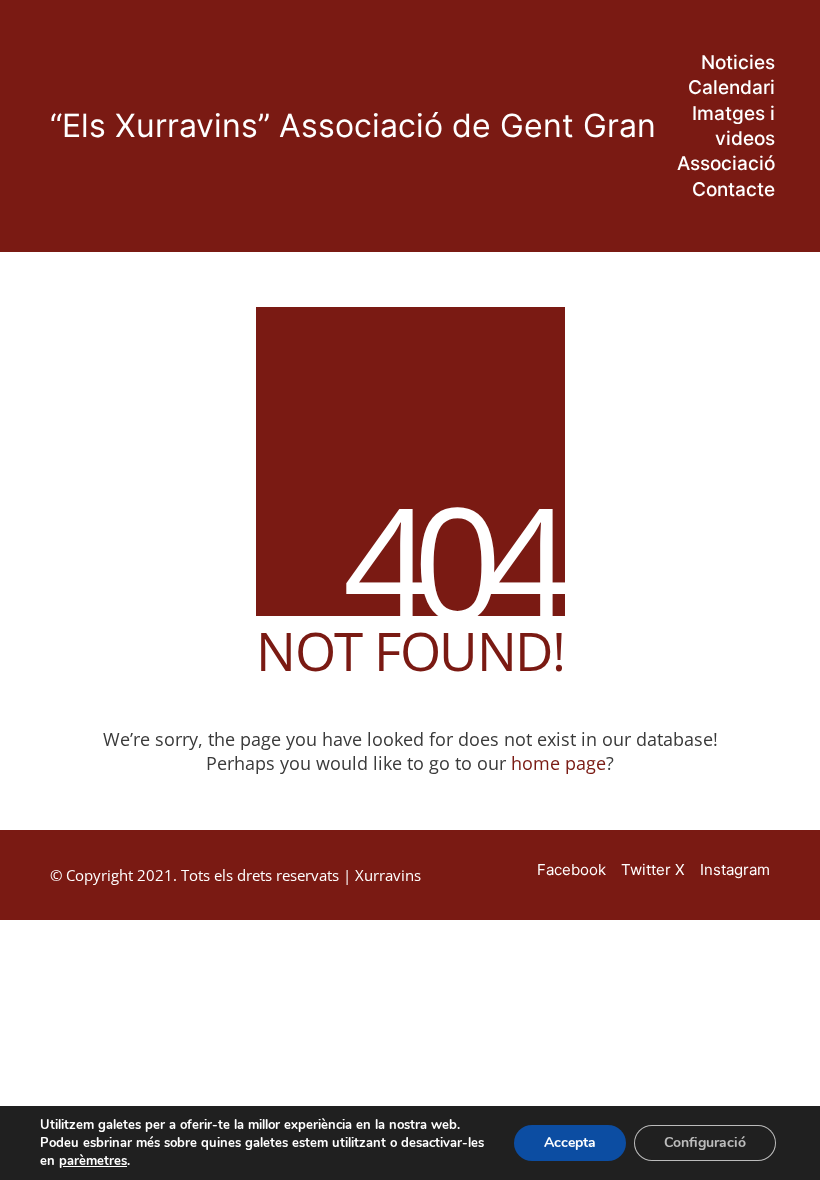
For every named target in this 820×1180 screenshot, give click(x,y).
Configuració (705, 1142)
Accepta (570, 1142)
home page (558, 763)
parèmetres (93, 1161)
